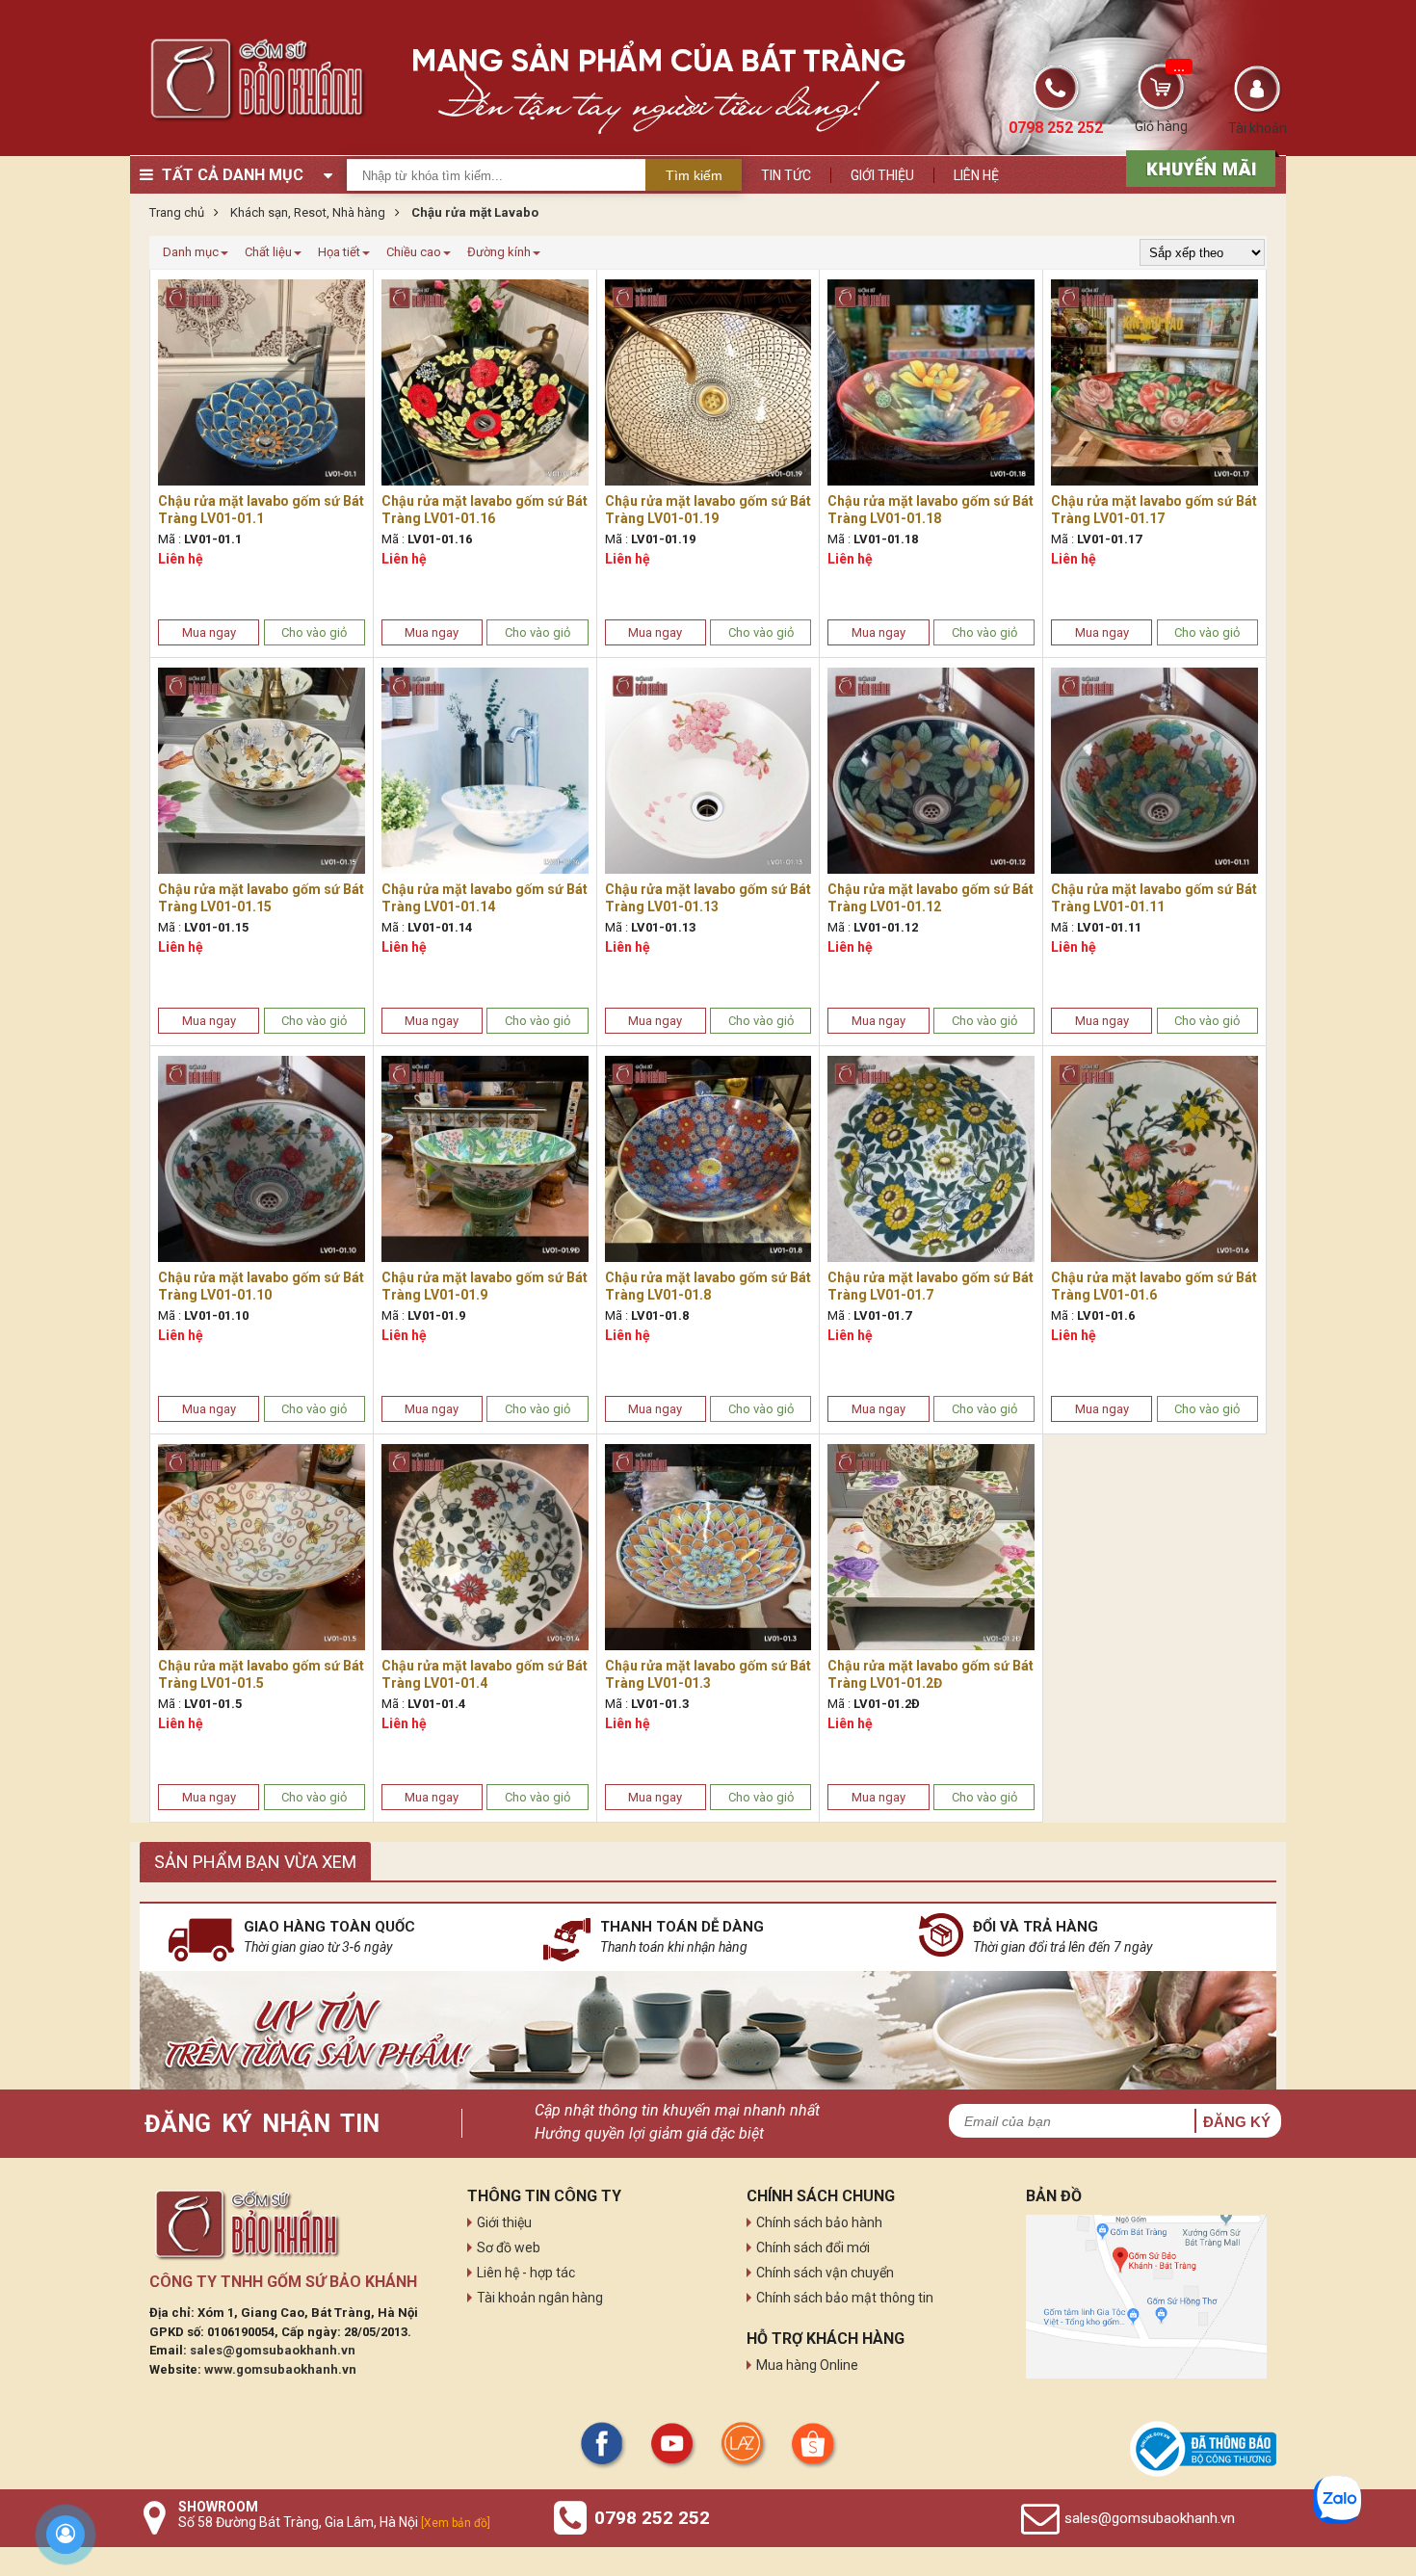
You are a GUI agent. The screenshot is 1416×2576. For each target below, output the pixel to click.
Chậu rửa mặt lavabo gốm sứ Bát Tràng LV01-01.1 (261, 510)
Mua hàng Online (807, 2365)
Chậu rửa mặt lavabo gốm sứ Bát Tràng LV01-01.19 (708, 510)
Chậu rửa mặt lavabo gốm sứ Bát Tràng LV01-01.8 (708, 1286)
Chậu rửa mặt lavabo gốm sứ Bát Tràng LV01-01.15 (261, 898)
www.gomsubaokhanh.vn (280, 2369)
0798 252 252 (652, 2518)
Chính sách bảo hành (819, 2222)
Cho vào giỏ (314, 632)
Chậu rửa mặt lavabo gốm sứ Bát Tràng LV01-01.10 (261, 1286)
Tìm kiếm (694, 175)
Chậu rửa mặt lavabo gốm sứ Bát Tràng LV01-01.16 (485, 510)
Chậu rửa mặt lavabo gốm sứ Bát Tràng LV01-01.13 (708, 898)
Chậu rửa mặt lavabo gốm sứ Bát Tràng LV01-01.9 (485, 1286)
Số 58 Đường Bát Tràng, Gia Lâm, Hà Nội (334, 2522)
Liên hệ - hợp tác (526, 2273)
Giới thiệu (882, 175)
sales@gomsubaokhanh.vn (273, 2350)
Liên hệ (976, 175)
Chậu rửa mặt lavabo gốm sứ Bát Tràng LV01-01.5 (261, 1674)
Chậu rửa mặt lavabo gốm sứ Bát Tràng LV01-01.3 (708, 1674)
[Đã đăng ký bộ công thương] (1203, 2449)
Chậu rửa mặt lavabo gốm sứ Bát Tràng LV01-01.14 (485, 898)
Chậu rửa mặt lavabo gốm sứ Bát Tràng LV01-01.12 (931, 898)
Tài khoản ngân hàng (540, 2298)
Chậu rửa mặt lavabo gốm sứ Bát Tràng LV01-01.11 (1154, 898)
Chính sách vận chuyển (825, 2273)
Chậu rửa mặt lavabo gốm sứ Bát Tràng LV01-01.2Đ (931, 1674)
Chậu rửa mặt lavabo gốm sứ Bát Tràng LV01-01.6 (1154, 1286)
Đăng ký (1237, 2122)
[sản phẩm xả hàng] (1198, 167)
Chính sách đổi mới (813, 2247)
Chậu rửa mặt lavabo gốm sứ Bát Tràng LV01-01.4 (485, 1674)
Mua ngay (209, 632)
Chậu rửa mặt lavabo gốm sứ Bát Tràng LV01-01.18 (931, 510)
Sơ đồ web (509, 2247)
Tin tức (786, 175)
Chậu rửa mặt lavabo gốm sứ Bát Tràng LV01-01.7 (931, 1286)
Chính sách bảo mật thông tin (845, 2298)
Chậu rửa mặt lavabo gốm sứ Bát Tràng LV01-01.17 (1154, 510)
